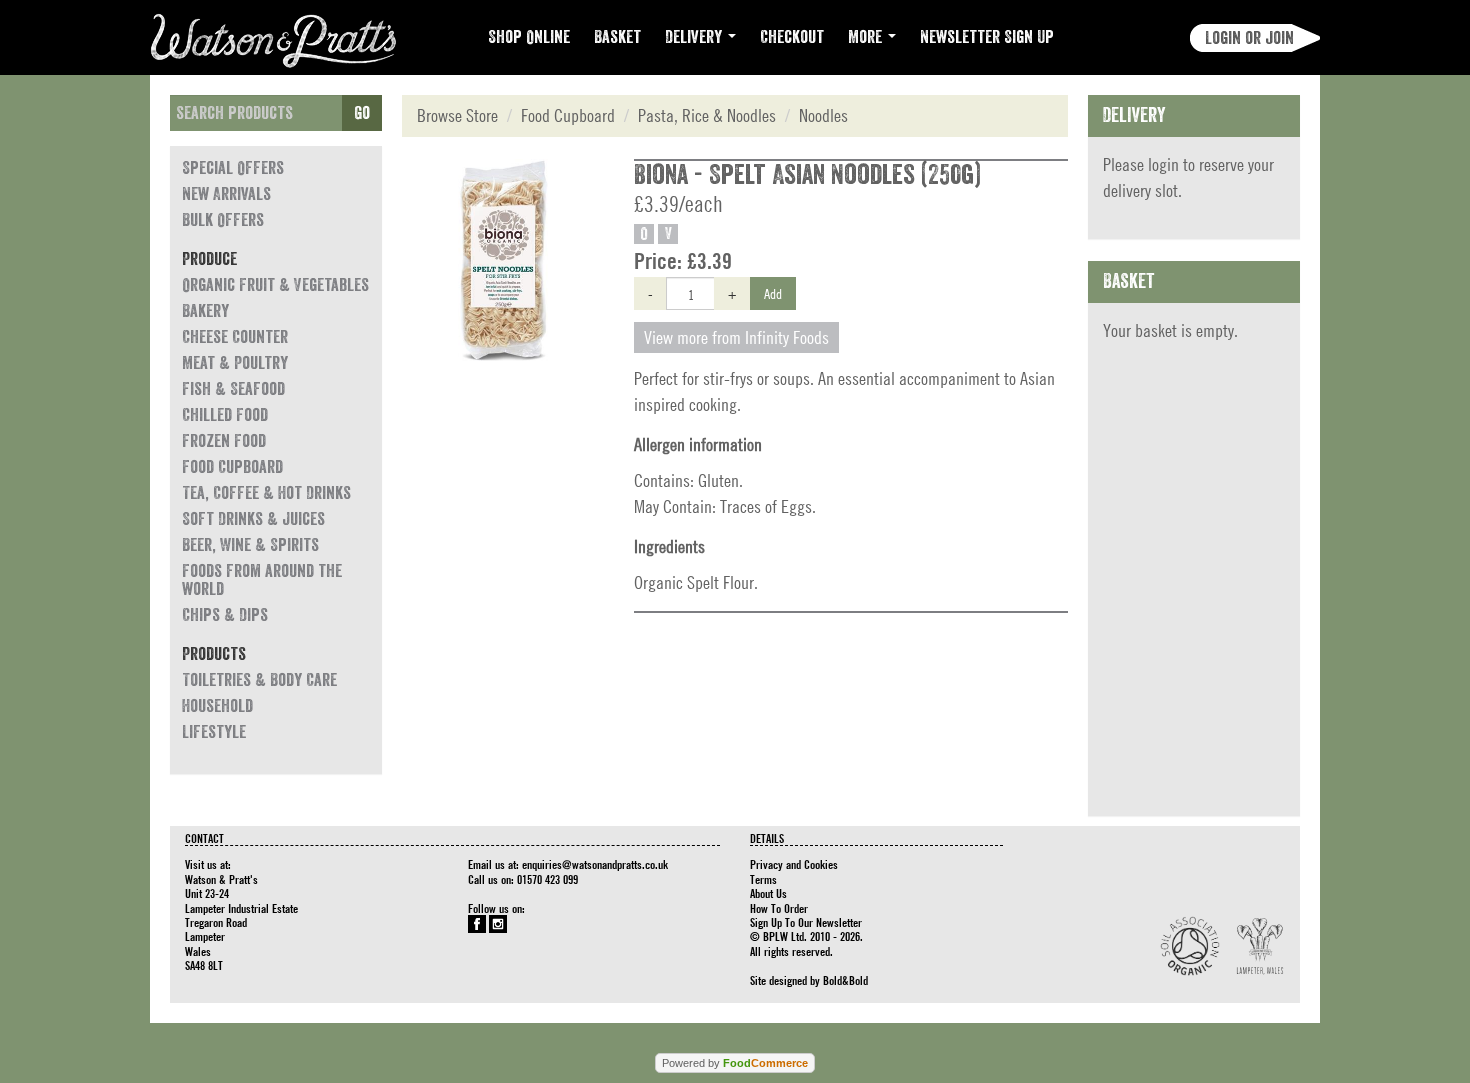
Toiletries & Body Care (259, 680)
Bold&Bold (845, 980)
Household (217, 706)
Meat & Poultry (235, 363)
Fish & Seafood (233, 389)
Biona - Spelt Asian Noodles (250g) (807, 175)
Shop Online (529, 37)
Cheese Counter (235, 337)
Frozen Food (224, 441)
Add (773, 293)
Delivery (695, 37)
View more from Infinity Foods (736, 337)
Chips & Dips (225, 615)
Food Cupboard (232, 467)
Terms (763, 879)
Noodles (823, 115)
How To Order (779, 908)
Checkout (792, 37)
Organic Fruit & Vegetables (275, 285)
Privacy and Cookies (794, 864)
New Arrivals (226, 194)
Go (362, 113)
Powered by (735, 1063)
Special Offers (233, 168)
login (1163, 164)
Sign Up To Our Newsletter (806, 922)
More (867, 37)
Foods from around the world (262, 580)
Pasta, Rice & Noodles (707, 115)
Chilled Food (225, 415)
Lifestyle (214, 732)
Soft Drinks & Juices (253, 519)
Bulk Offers (223, 220)
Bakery (205, 311)
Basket (617, 37)
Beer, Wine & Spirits (250, 545)
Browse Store (457, 115)
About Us (768, 893)
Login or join (1249, 38)
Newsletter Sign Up (987, 37)
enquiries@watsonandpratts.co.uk (595, 864)
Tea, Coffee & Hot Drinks (266, 493)
